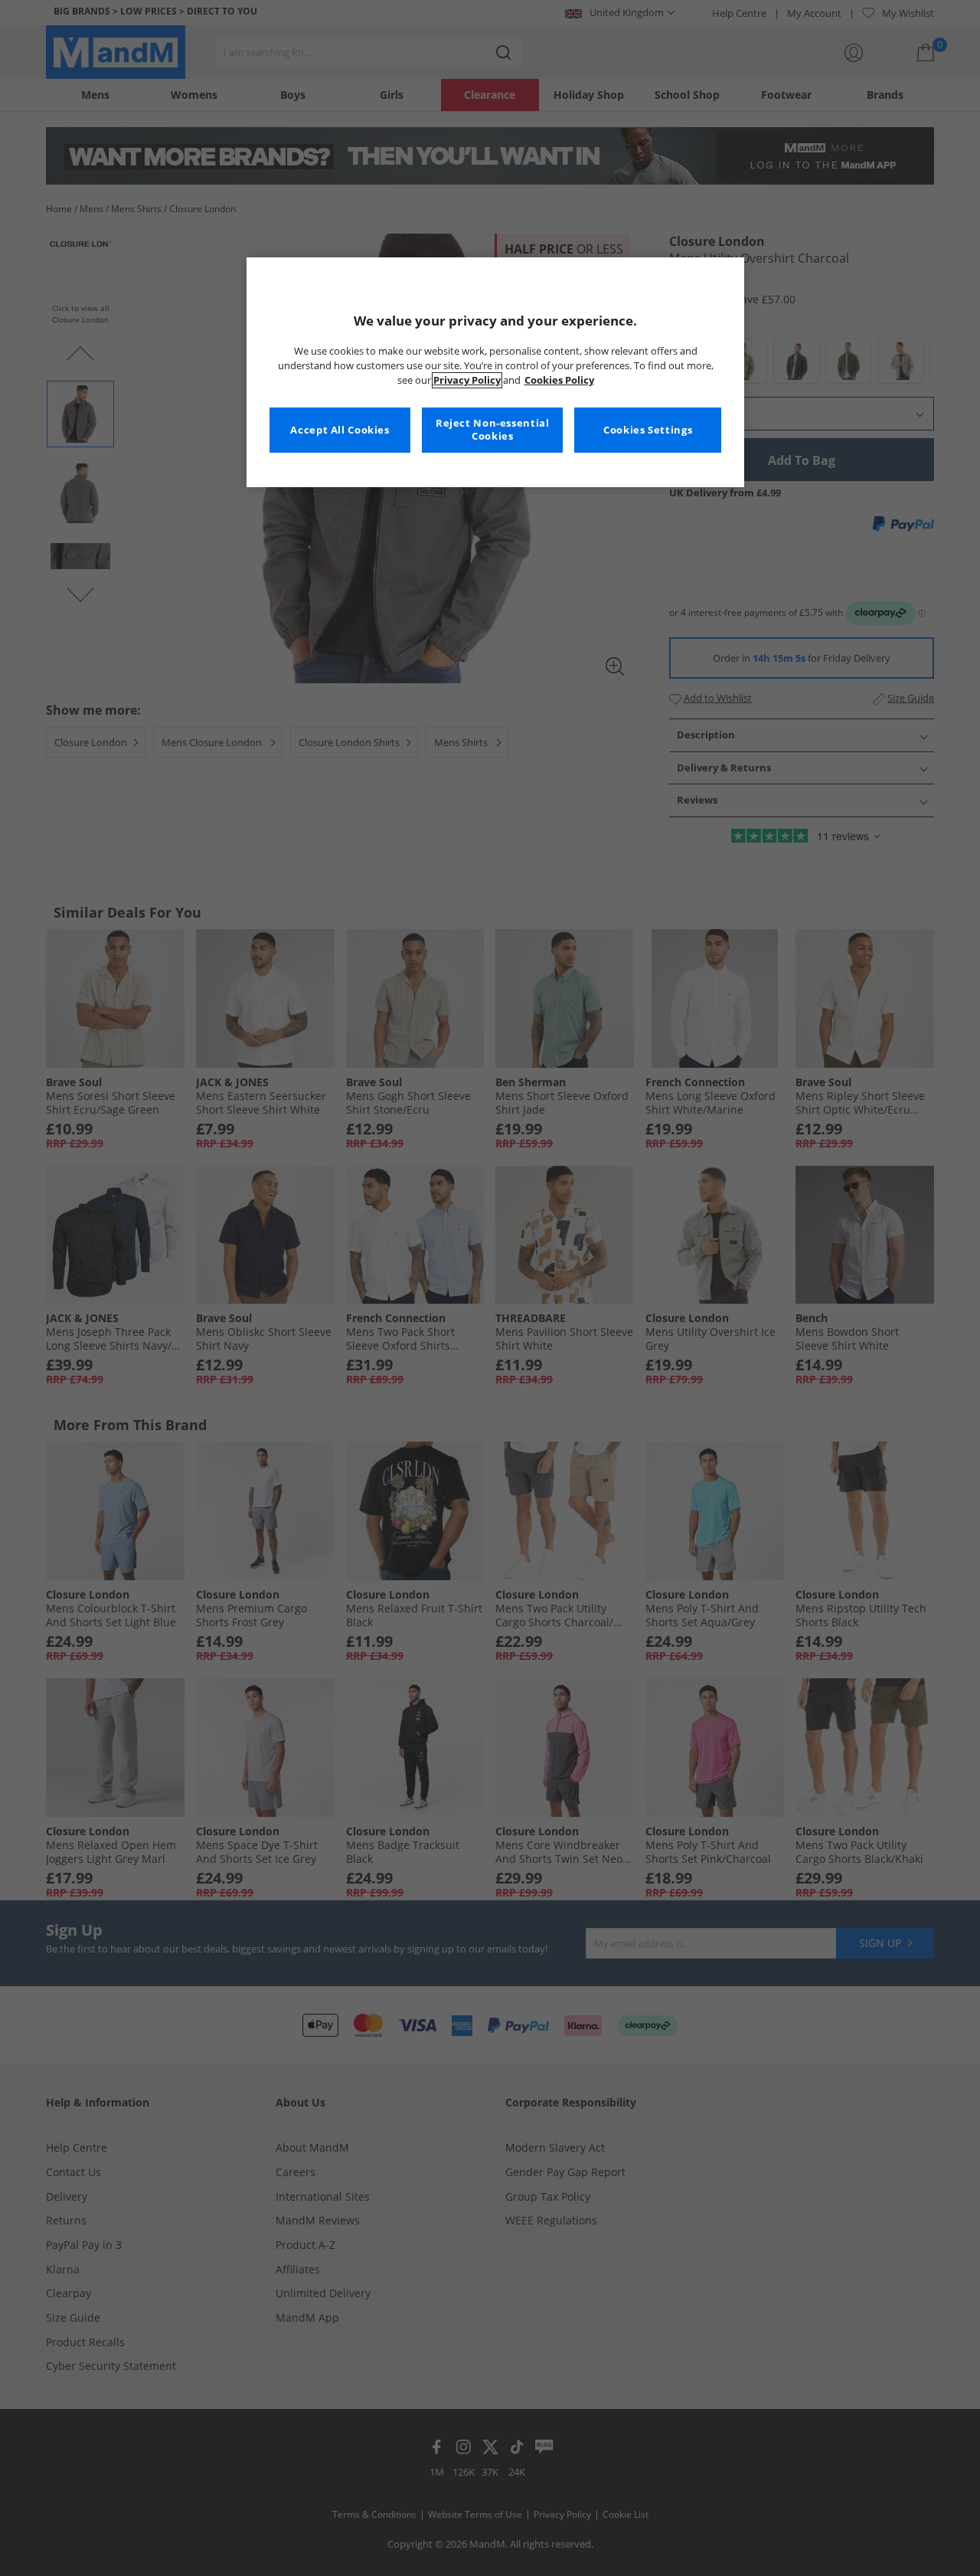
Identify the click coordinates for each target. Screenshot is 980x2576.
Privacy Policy (467, 380)
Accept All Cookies (340, 430)
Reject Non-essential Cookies (493, 430)
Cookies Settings (648, 430)
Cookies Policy (559, 380)
